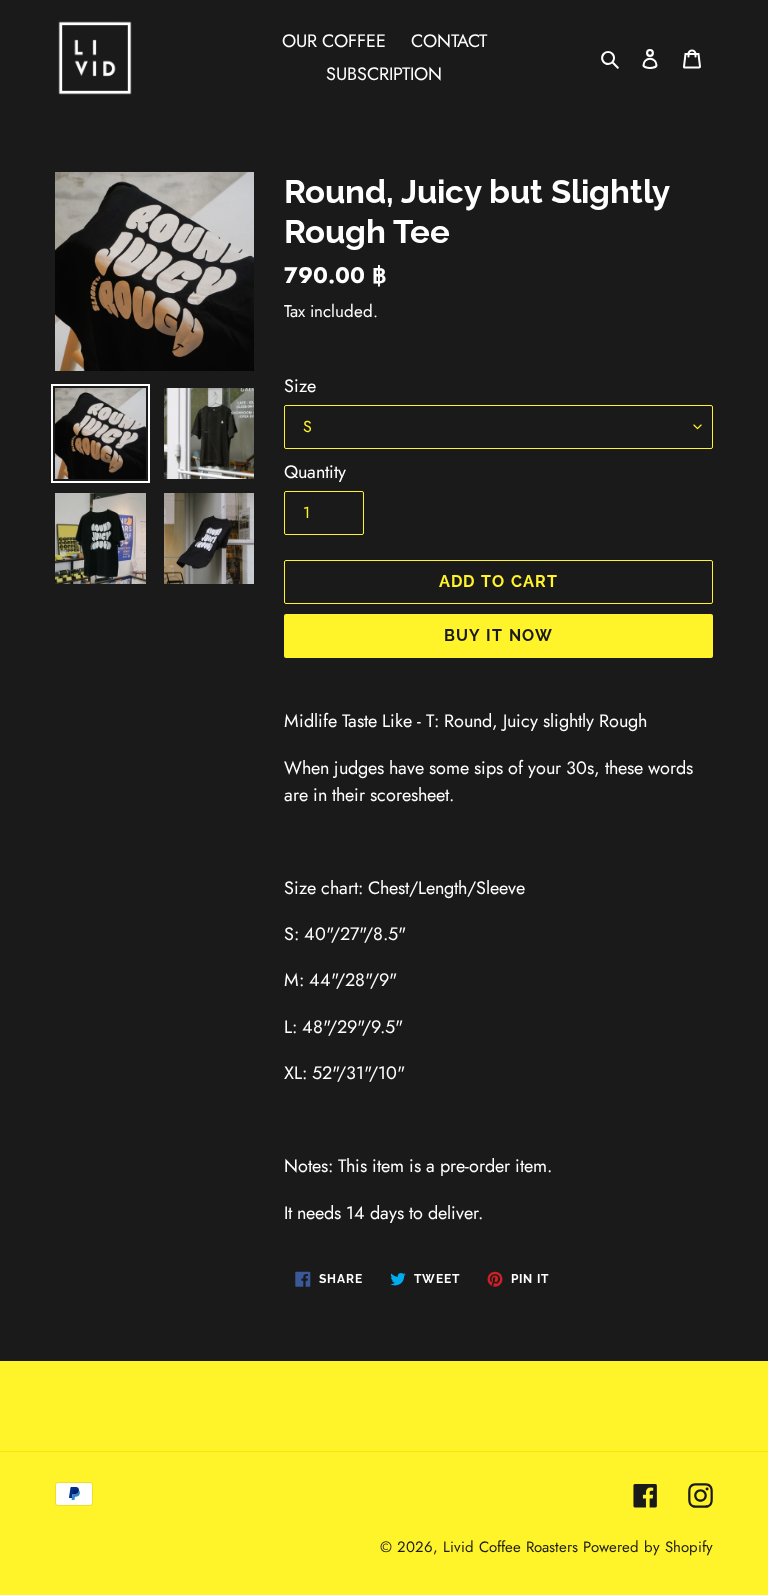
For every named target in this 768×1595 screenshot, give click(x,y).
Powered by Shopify (648, 1547)
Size (300, 386)
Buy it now (499, 635)
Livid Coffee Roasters (510, 1547)
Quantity (315, 472)
